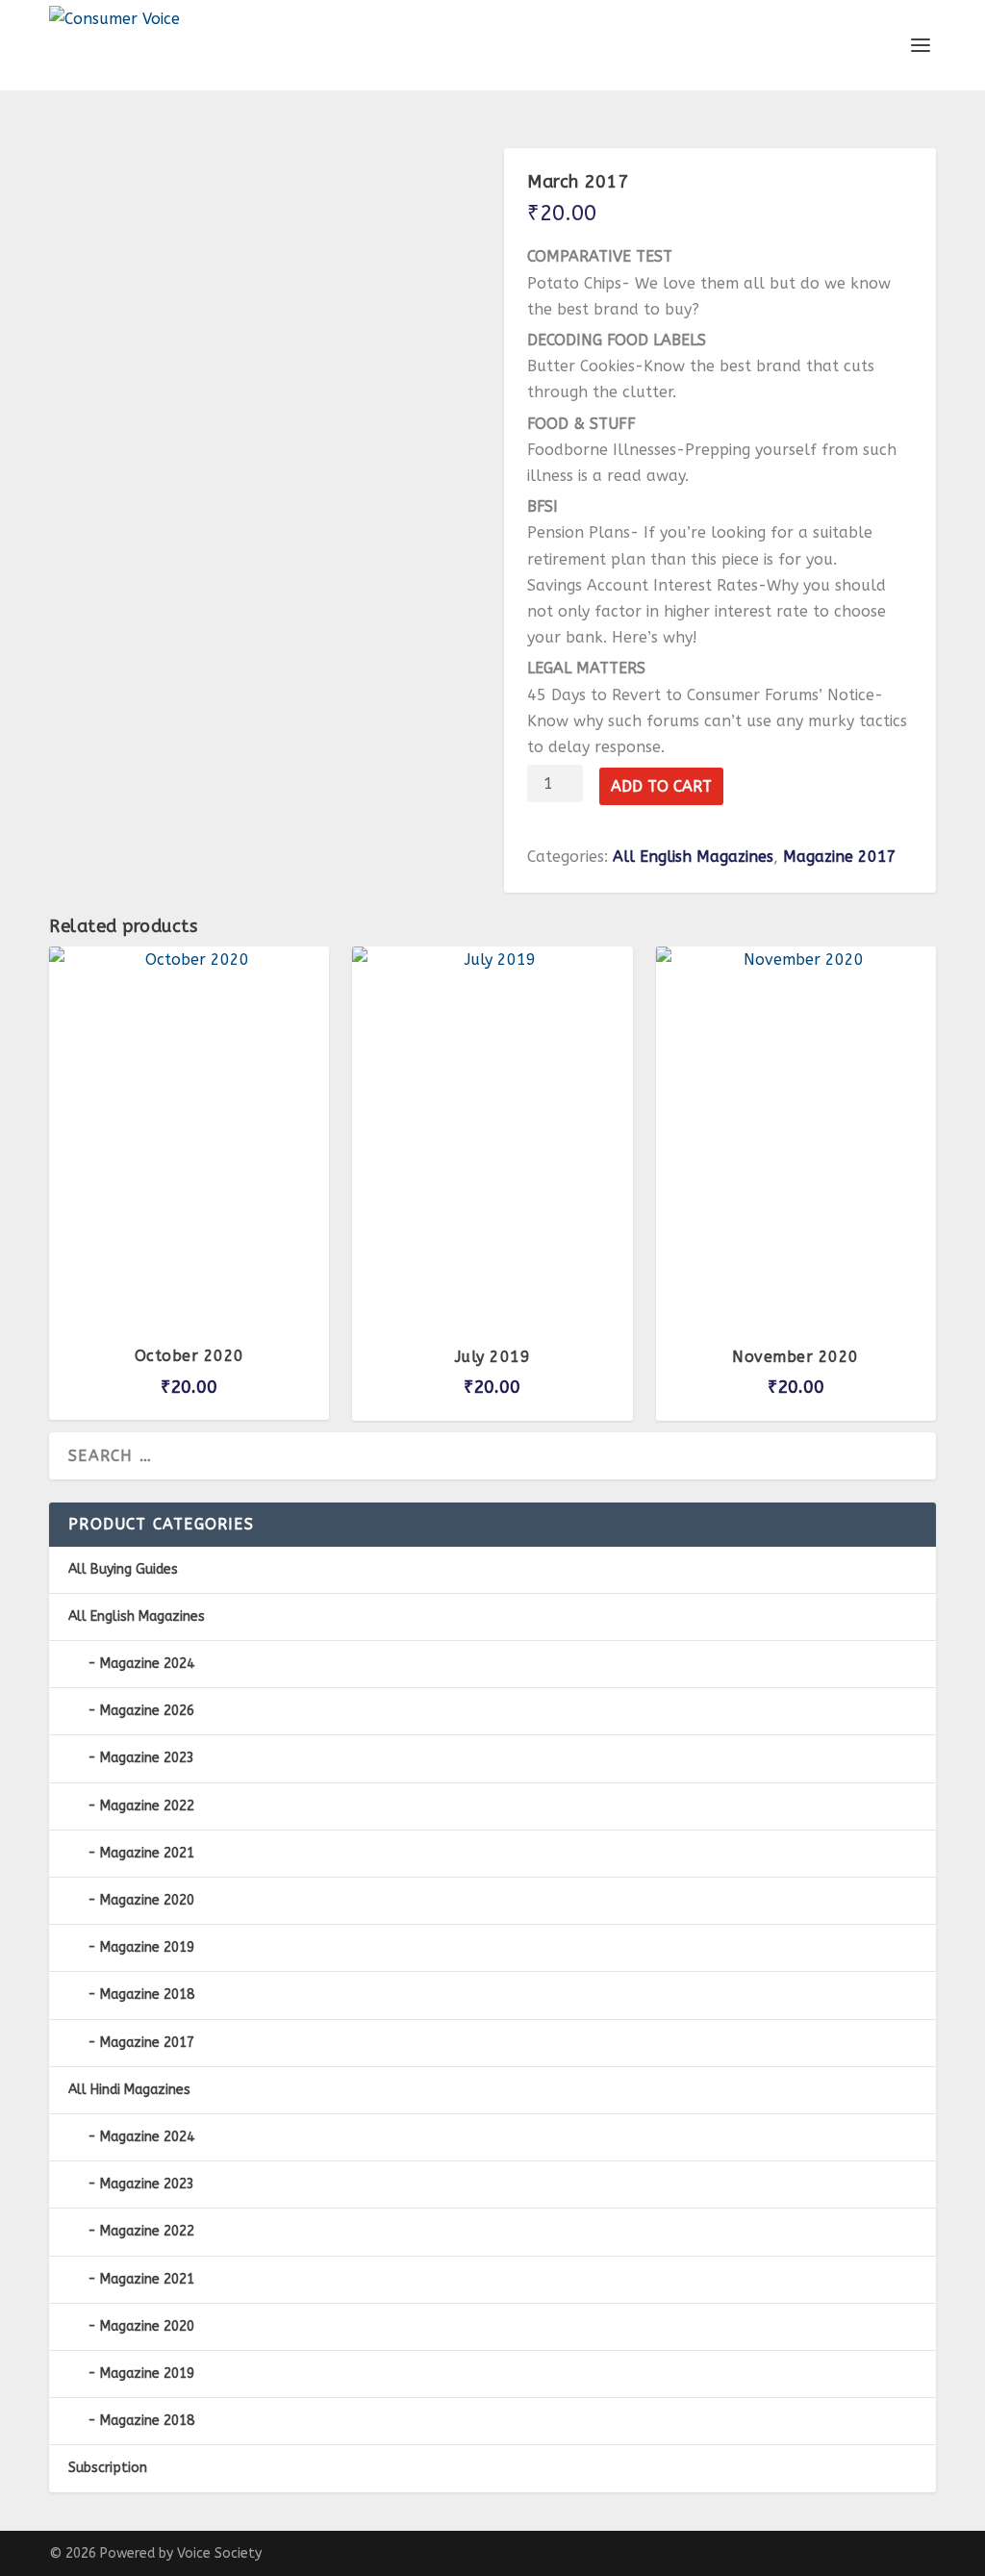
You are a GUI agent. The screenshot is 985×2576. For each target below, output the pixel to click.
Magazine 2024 (147, 1664)
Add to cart (661, 786)
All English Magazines (693, 857)
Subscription (108, 2468)
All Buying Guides (123, 1569)
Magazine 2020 (147, 1900)
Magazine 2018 (147, 1995)
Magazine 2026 (147, 1711)
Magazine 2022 (147, 1806)
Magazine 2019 (147, 1947)
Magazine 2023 (147, 1758)
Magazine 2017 (840, 857)
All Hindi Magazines (129, 2090)
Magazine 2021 (147, 1853)
